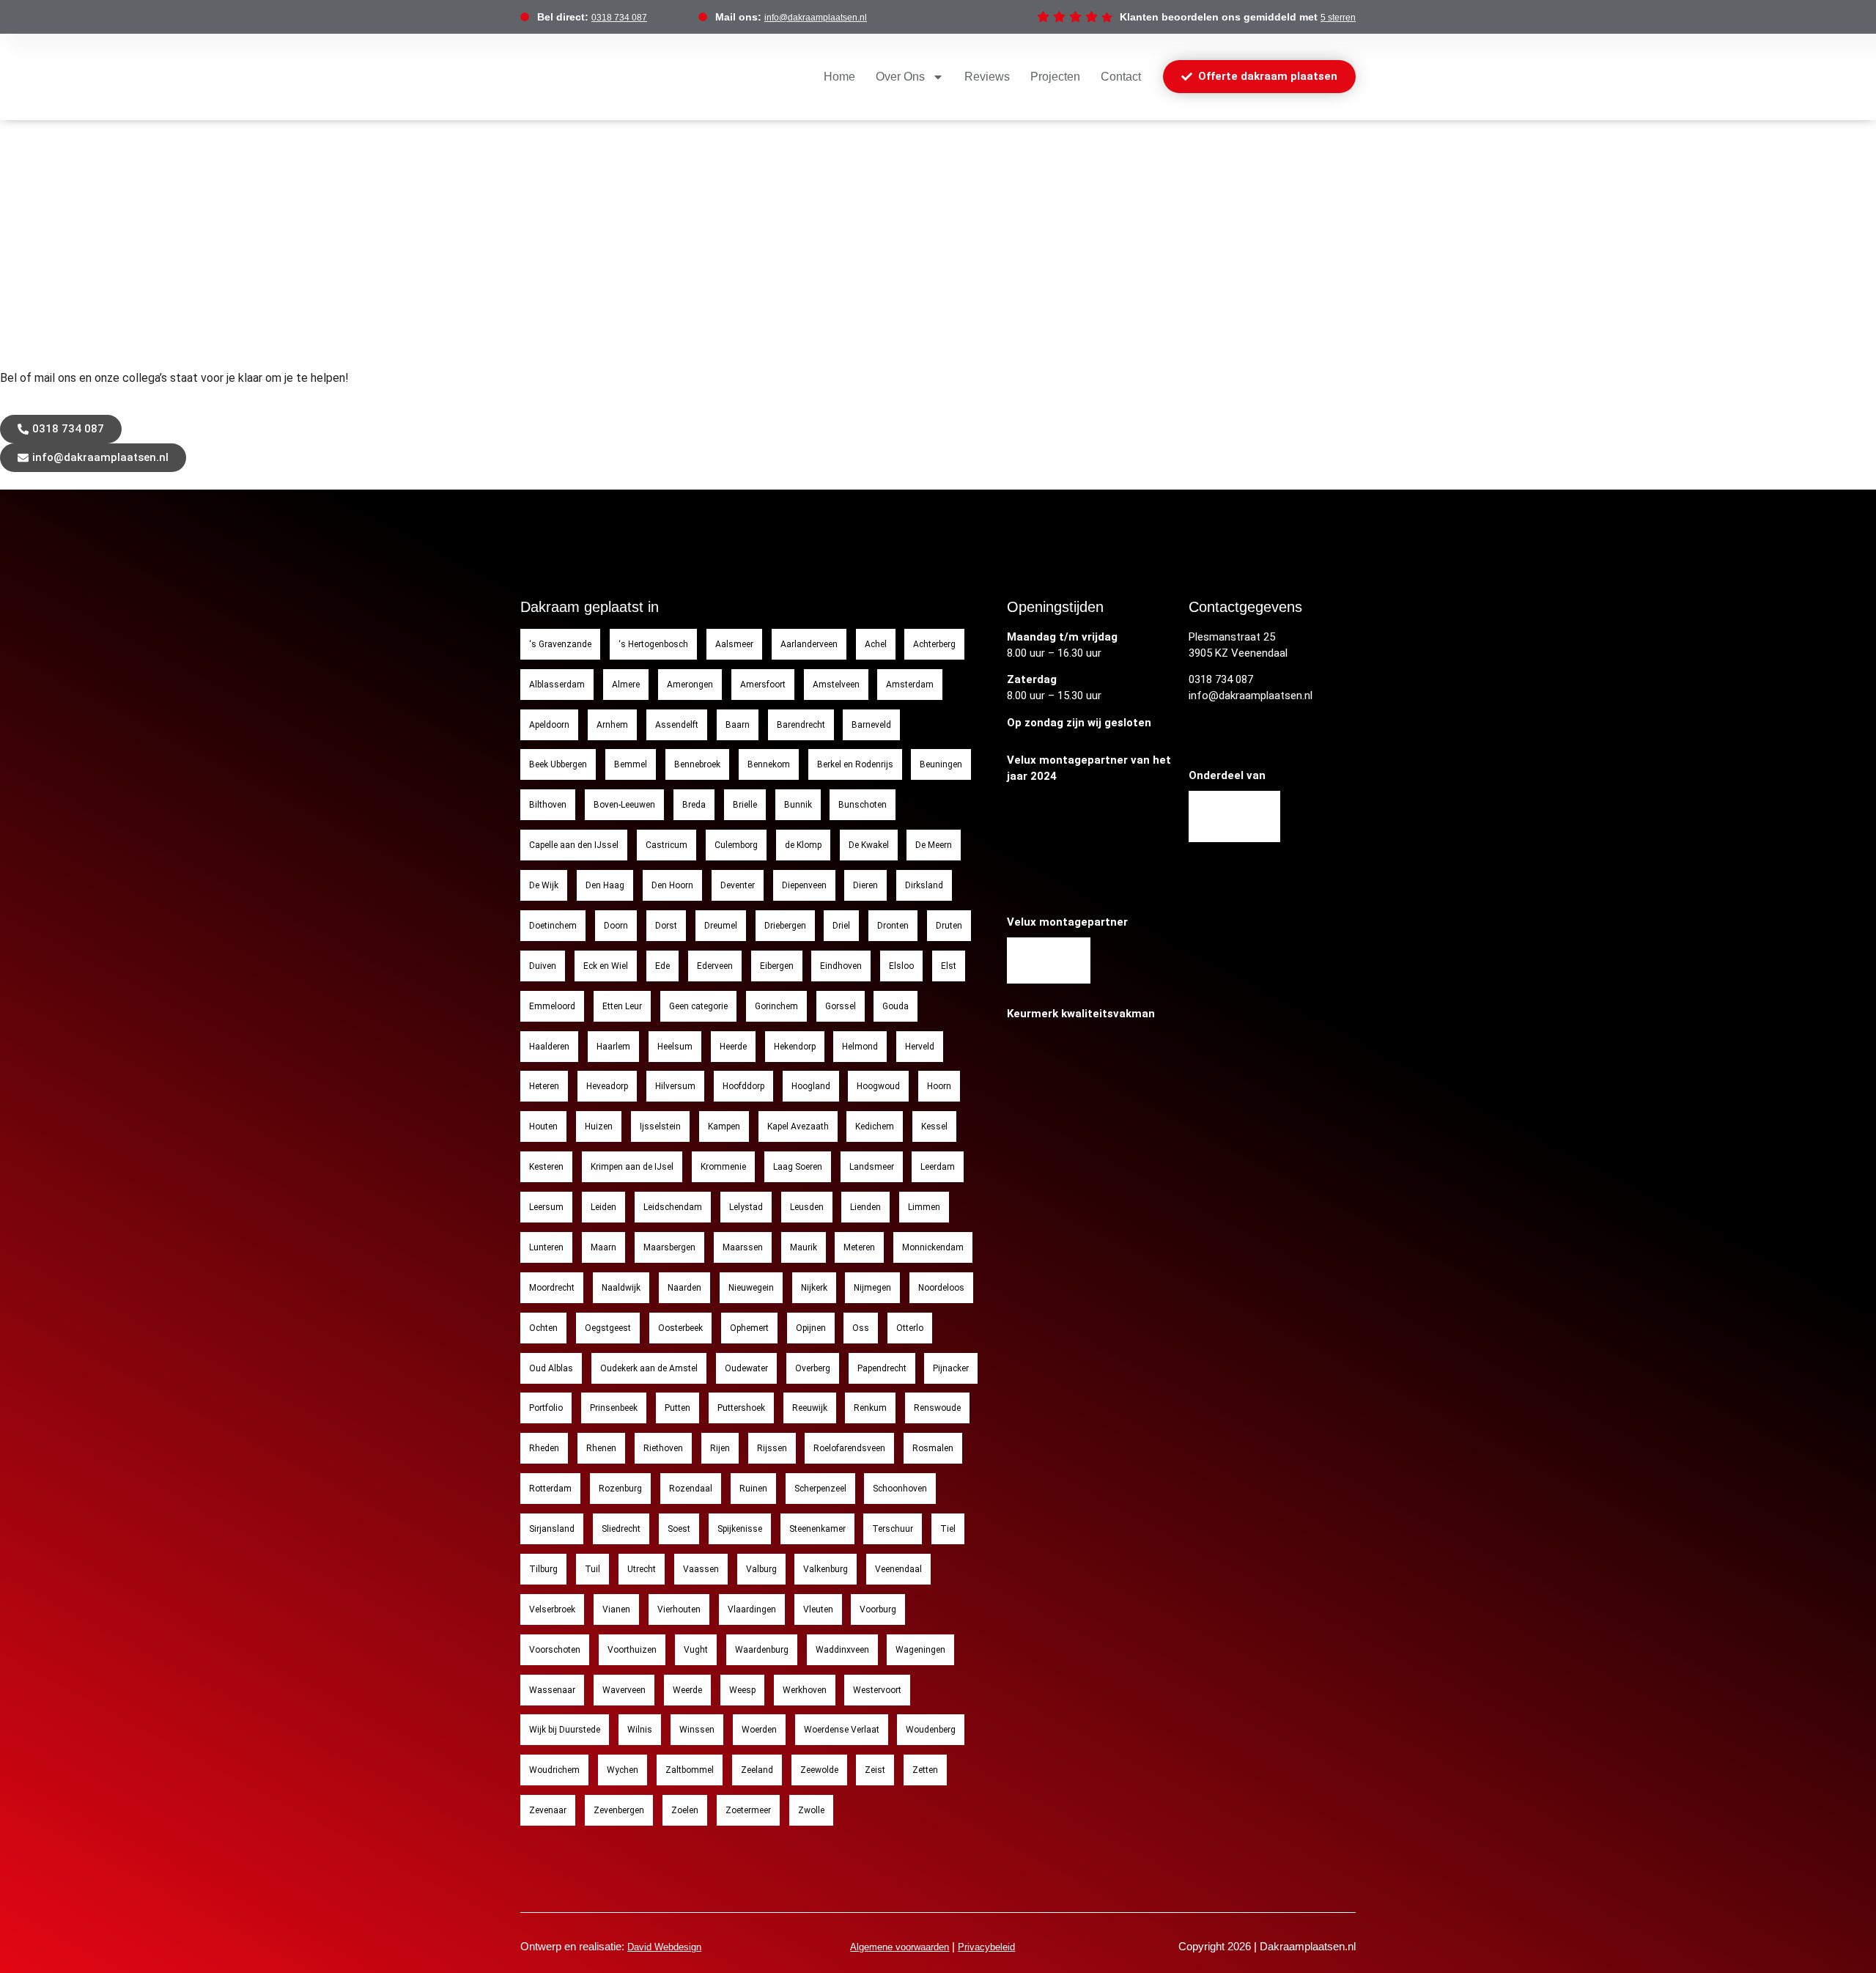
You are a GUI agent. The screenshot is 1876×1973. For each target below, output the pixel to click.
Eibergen (777, 966)
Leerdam (938, 1167)
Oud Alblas (551, 1368)
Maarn (603, 1247)
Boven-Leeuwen (624, 805)
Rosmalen (933, 1448)
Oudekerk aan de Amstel (649, 1368)
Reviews (987, 77)
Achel (876, 644)
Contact (1121, 77)
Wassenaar (552, 1690)
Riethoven (663, 1448)
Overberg (813, 1368)
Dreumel (721, 926)
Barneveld (871, 725)
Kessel (934, 1126)
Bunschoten (863, 805)
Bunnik (798, 805)
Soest (679, 1529)
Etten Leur (622, 1006)
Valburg (761, 1569)
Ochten (543, 1328)
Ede (662, 966)
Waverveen (624, 1690)
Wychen (623, 1770)
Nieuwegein (751, 1288)
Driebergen (785, 926)
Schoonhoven (900, 1489)
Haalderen (549, 1047)
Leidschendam (673, 1207)
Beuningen (941, 764)
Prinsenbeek (614, 1408)
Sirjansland (552, 1529)
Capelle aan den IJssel (574, 845)
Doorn (616, 926)
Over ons (900, 77)
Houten (543, 1126)
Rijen (720, 1448)
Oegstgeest (608, 1328)
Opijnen (811, 1328)
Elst (949, 966)
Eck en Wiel (606, 966)
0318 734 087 (619, 18)
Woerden (759, 1730)
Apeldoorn (549, 725)
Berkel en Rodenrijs (855, 764)
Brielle (745, 805)
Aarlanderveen (809, 644)
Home (839, 77)
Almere (626, 685)
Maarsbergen (669, 1247)
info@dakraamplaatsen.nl (816, 18)
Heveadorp (607, 1086)
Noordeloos (941, 1288)
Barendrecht (801, 725)
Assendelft (677, 725)
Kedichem (875, 1126)
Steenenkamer (817, 1529)
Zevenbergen (619, 1810)
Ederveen (715, 966)
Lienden (865, 1207)
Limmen (924, 1207)
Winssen (697, 1730)
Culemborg (736, 845)
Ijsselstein (660, 1126)
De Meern (934, 845)
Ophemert (749, 1328)
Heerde (733, 1047)
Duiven (543, 966)
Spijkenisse (740, 1529)
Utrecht (642, 1569)
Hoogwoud (878, 1086)
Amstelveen (836, 685)
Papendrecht (882, 1368)
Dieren (865, 885)
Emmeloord (552, 1006)
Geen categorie (698, 1006)
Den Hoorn (672, 885)
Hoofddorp (743, 1086)
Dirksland (924, 885)
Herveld (920, 1047)
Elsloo (901, 966)
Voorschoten (555, 1650)
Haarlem (613, 1047)
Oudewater (746, 1368)
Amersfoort (763, 685)
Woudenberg (931, 1730)
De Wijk (544, 885)
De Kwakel (869, 845)
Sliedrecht (621, 1529)
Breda (694, 805)
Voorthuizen (632, 1650)
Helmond (860, 1047)
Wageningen (920, 1650)
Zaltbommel (690, 1770)
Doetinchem (553, 926)
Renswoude (937, 1408)
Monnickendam (933, 1247)
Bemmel (631, 764)
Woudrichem (554, 1770)
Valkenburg (826, 1569)
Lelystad (746, 1207)
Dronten (893, 926)
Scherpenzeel (820, 1489)
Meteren (859, 1247)
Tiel (948, 1529)
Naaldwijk (621, 1288)
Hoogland (811, 1086)
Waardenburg (762, 1650)
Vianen (616, 1609)
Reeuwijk (810, 1408)
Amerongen (690, 685)
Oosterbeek (680, 1328)
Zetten (925, 1770)
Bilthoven (548, 805)
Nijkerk (814, 1288)
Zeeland (757, 1770)
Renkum (870, 1408)
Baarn (738, 725)
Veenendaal (898, 1569)
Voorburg (878, 1609)
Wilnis (640, 1730)
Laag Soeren (798, 1167)
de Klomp (803, 845)
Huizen (599, 1126)
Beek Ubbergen (558, 764)
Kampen (724, 1126)
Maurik (804, 1247)
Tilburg (543, 1569)
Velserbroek (552, 1609)
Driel (841, 926)
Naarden (684, 1288)
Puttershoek (741, 1408)
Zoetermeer (748, 1810)
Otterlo (910, 1328)
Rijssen (772, 1448)
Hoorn (939, 1086)
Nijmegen (872, 1288)
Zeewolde (819, 1770)
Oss (861, 1328)
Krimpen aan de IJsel (632, 1167)
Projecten (1055, 77)
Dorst (666, 926)
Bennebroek (697, 764)
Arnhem (612, 725)
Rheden (544, 1448)
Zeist (875, 1770)
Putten (677, 1408)
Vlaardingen (752, 1609)
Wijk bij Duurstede (565, 1730)
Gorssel (841, 1006)
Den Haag (605, 885)
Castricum (666, 845)
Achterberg (934, 644)
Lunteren (546, 1247)
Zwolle (811, 1810)
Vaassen (701, 1569)
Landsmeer (872, 1167)
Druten (949, 926)
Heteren (544, 1086)
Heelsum (675, 1047)
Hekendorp (795, 1047)
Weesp (742, 1690)
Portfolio (546, 1408)
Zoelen (685, 1810)
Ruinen (753, 1489)
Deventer (738, 885)
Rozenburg (620, 1489)
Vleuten (818, 1609)
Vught (696, 1650)
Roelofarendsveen (849, 1448)
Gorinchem (776, 1006)
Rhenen (601, 1448)
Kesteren (546, 1167)
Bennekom (769, 764)
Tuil (592, 1569)
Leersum (546, 1207)
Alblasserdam (557, 685)
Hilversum (675, 1086)
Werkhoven (805, 1690)
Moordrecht (552, 1288)
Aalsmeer (734, 644)
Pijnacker (951, 1368)
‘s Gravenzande (560, 644)
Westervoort (877, 1690)
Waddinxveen (842, 1650)
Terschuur (893, 1529)
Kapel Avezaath (798, 1126)
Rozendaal (691, 1489)
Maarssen (743, 1247)
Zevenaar (548, 1810)
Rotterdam (550, 1489)
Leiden (603, 1207)
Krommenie (723, 1167)
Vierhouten (679, 1609)
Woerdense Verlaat (842, 1730)
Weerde (687, 1690)
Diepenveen (804, 885)
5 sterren (1338, 18)
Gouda (895, 1006)
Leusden (807, 1207)
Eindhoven (841, 966)
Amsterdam (910, 685)
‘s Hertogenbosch (653, 644)
